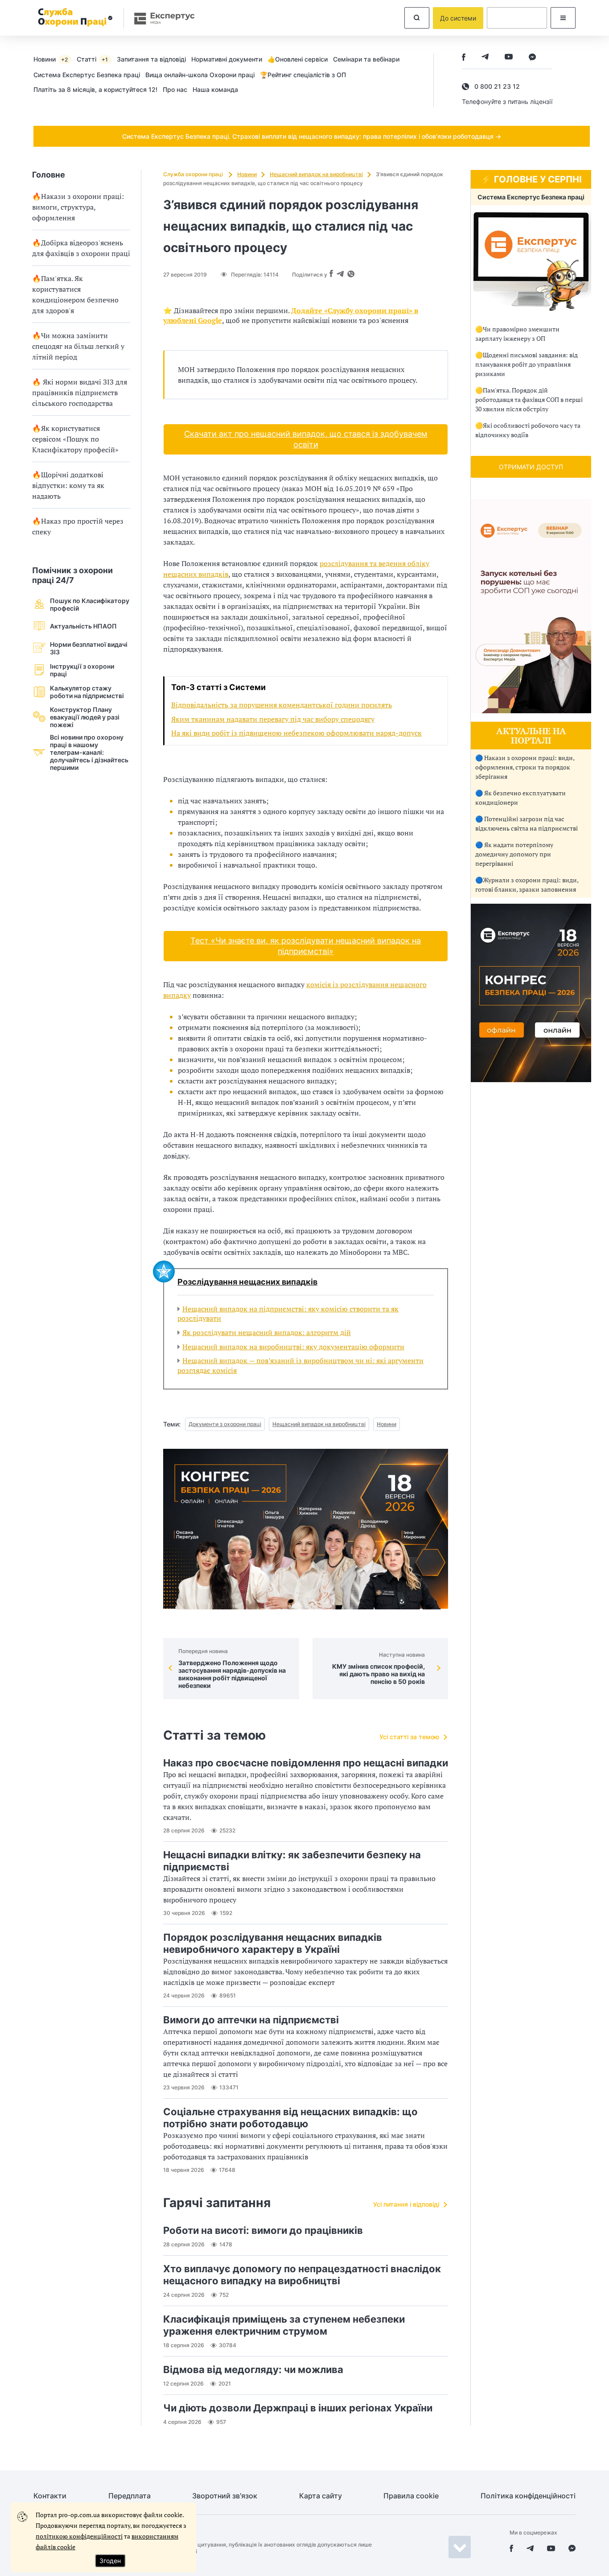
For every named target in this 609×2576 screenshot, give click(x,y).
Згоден (110, 2561)
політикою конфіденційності (79, 2536)
